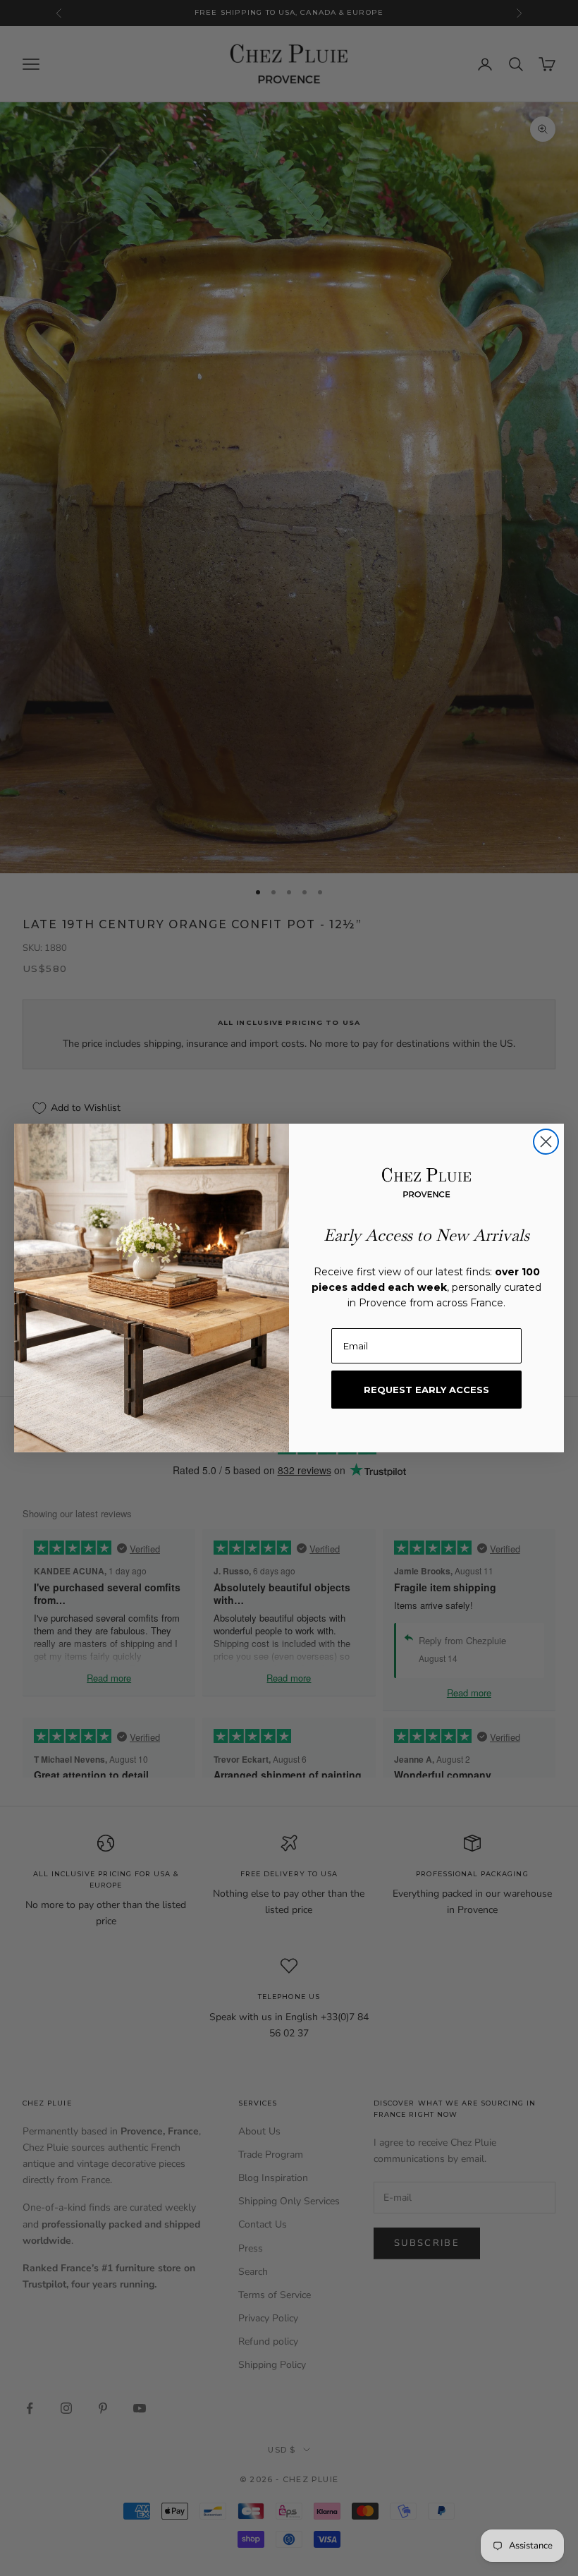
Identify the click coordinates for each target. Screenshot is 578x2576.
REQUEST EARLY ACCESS (426, 1390)
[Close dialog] (546, 1142)
